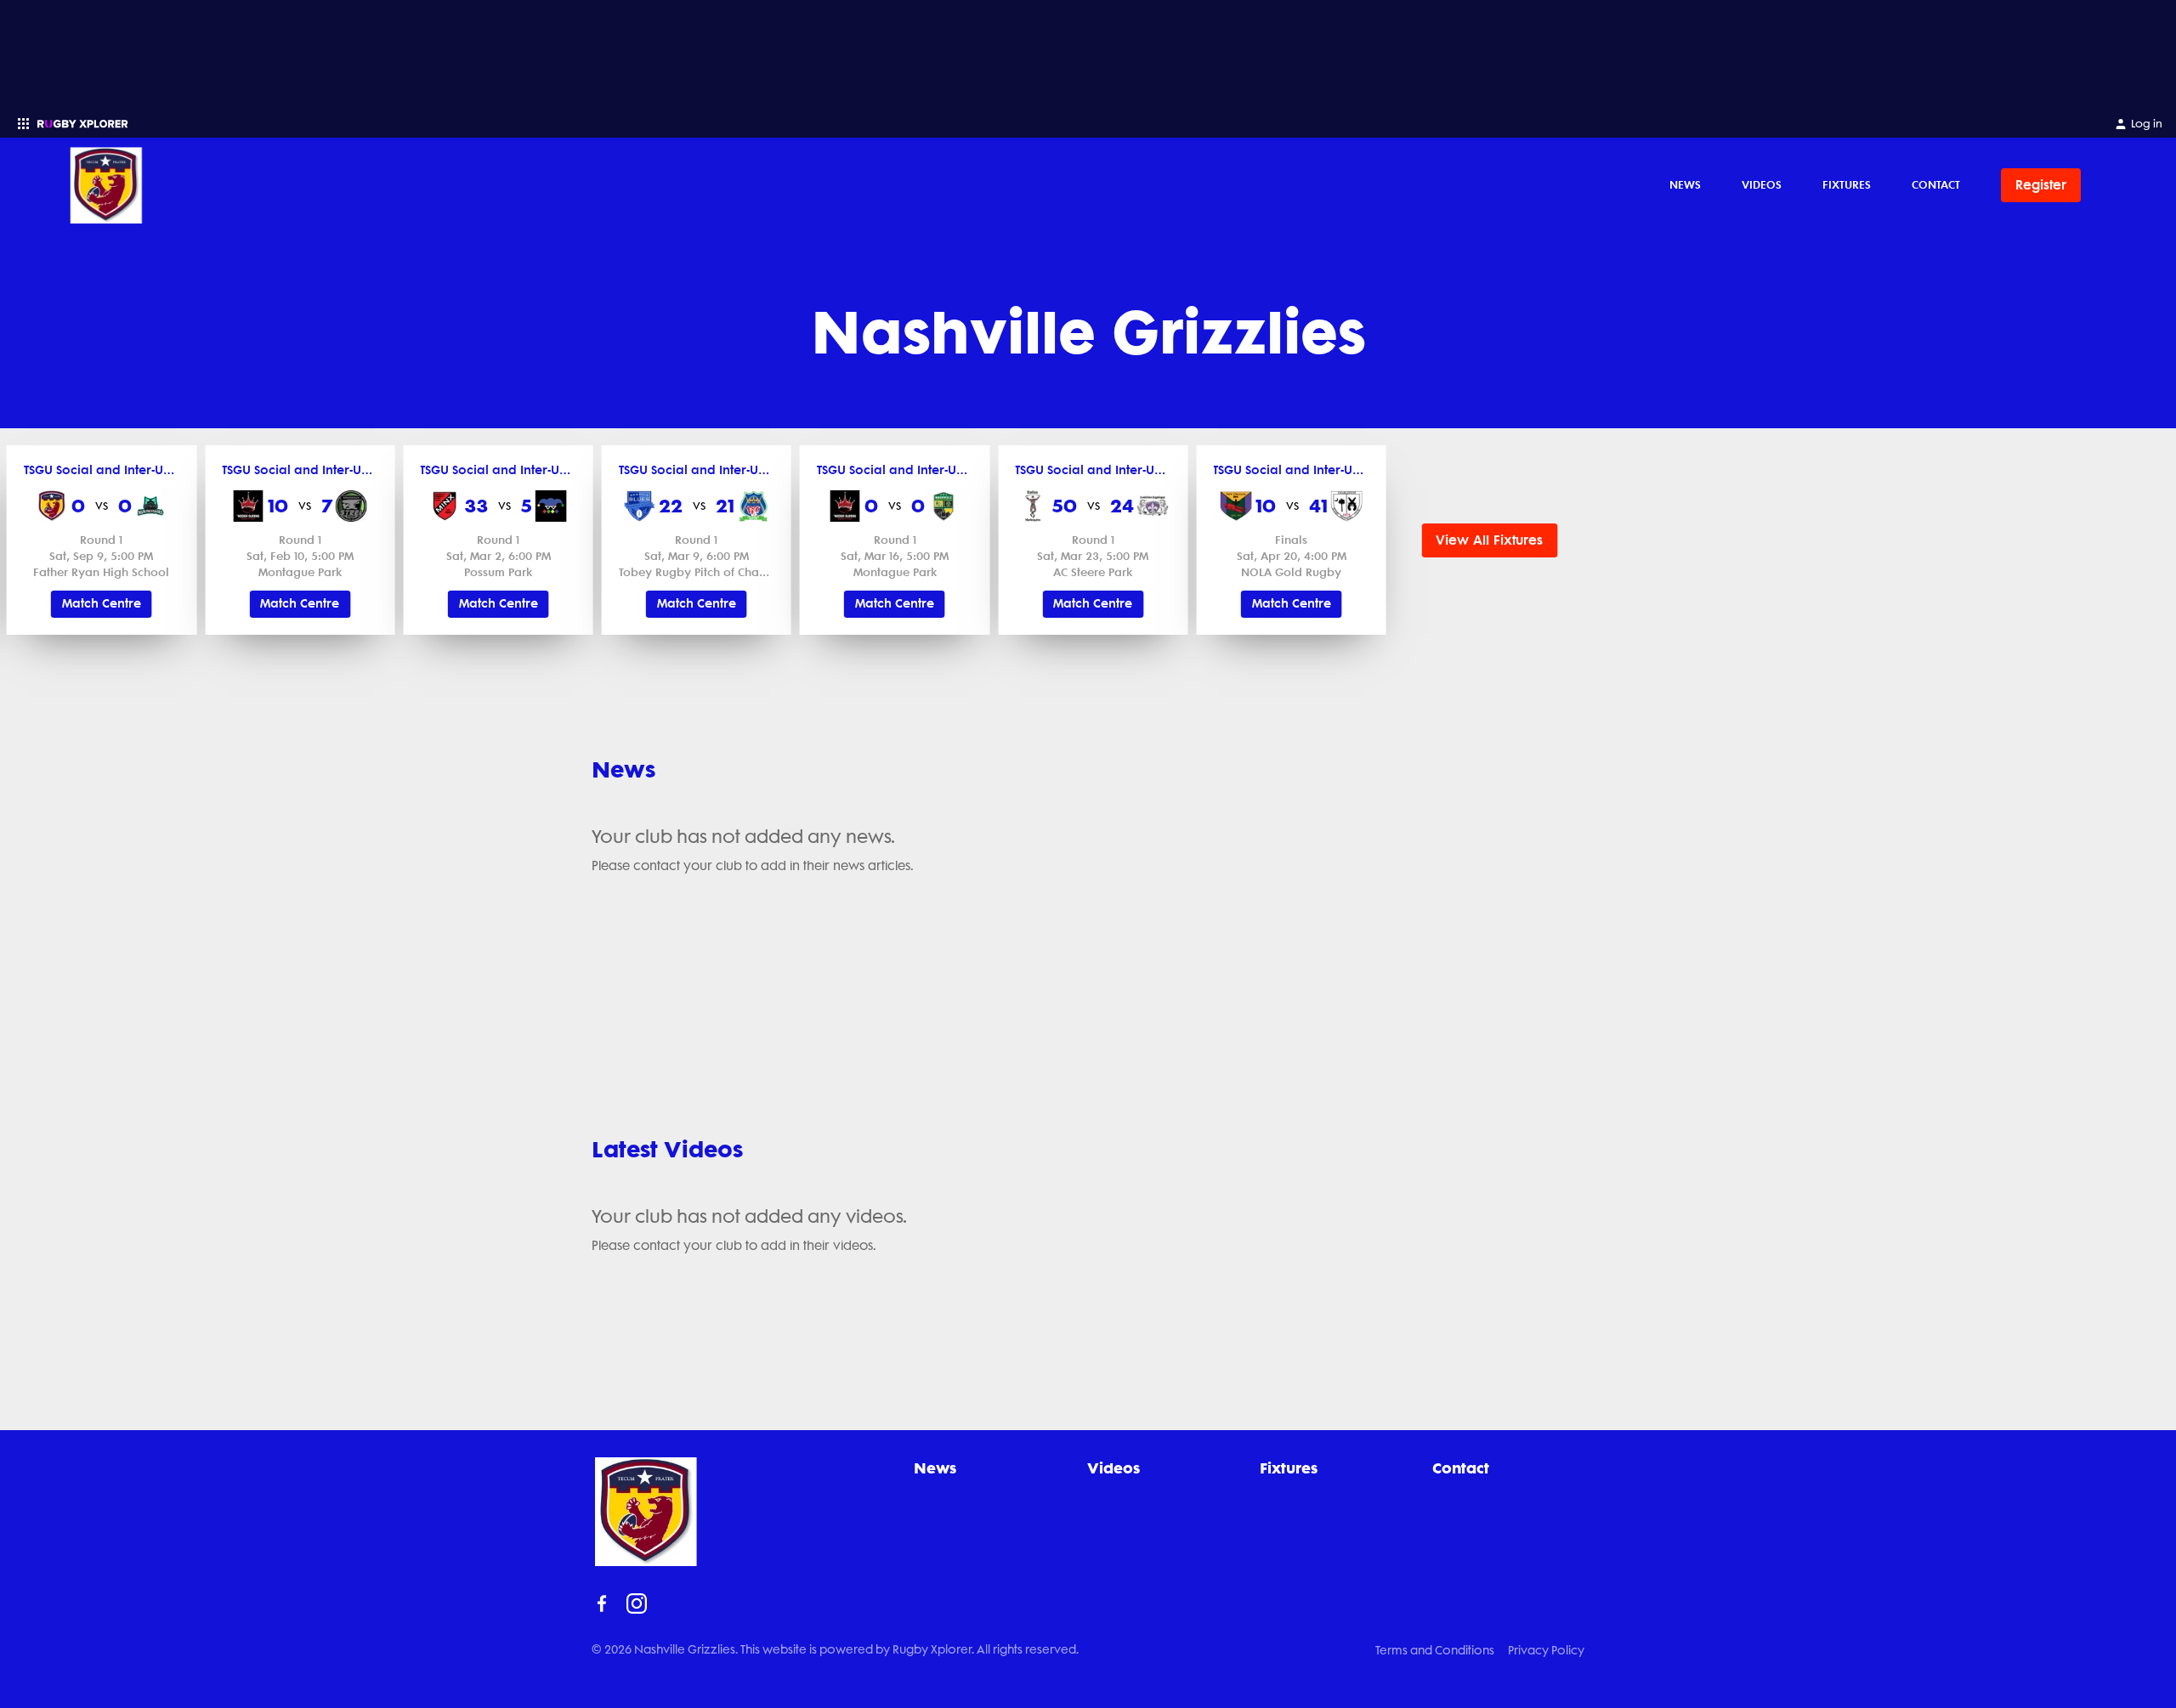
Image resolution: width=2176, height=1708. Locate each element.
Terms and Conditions (1435, 1650)
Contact (1936, 184)
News (1685, 184)
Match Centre (102, 604)
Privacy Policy (1546, 1650)
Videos (1762, 184)
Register (2041, 185)
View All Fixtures (1489, 540)
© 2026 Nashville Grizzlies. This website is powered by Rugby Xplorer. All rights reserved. (835, 1649)
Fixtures (1847, 184)
